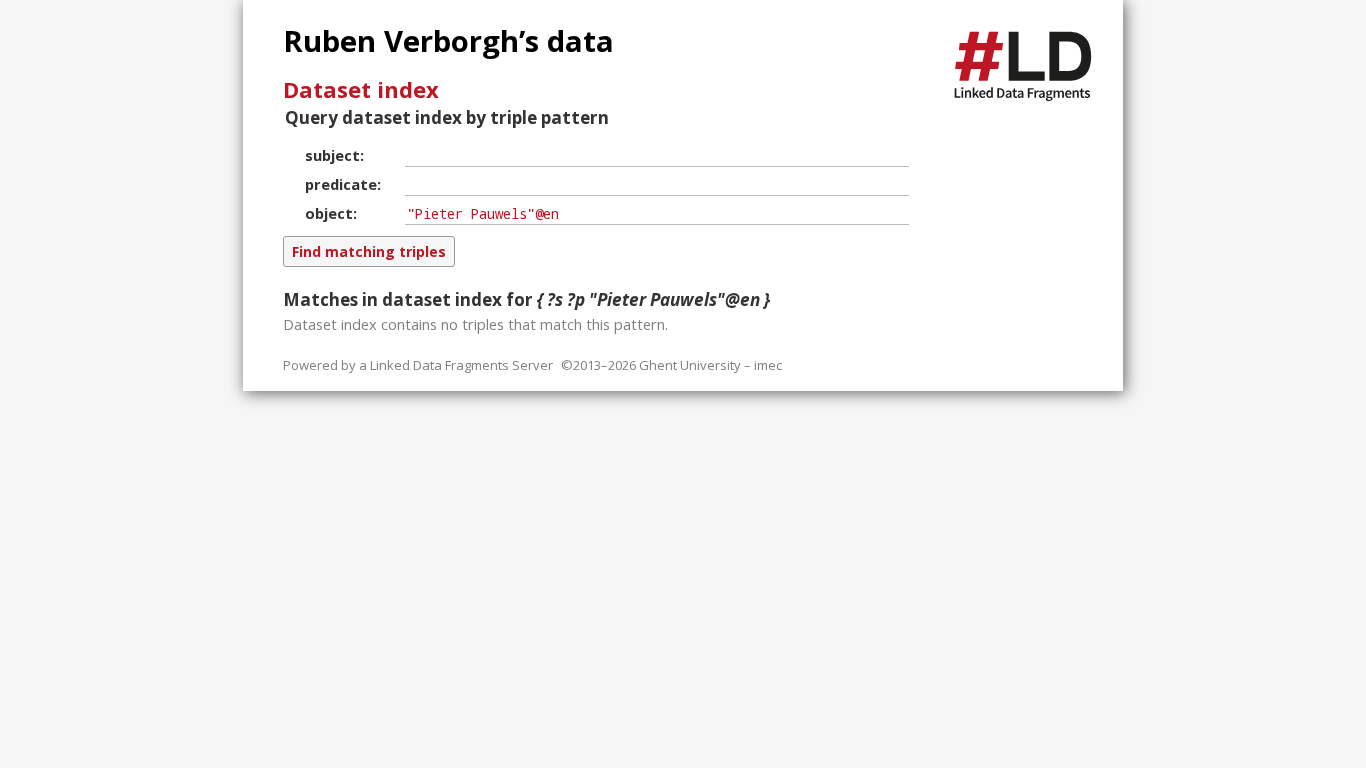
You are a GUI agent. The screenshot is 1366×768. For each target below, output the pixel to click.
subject (332, 155)
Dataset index (361, 89)
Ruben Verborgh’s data (448, 41)
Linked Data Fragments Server (461, 365)
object (329, 213)
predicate (341, 184)
